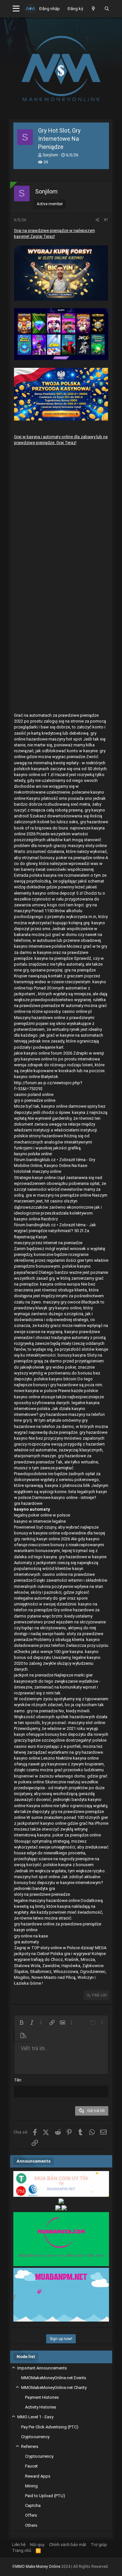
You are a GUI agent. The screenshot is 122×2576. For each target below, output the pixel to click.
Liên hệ (19, 2545)
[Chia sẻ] (97, 220)
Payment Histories (42, 2397)
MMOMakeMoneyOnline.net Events (54, 2378)
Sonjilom (50, 155)
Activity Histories (41, 2407)
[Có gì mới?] (94, 9)
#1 (106, 220)
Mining (31, 2486)
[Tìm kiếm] (107, 9)
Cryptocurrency (35, 2437)
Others (31, 2525)
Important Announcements (42, 2368)
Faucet (31, 2466)
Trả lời (99, 1995)
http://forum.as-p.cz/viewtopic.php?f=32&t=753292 (48, 1086)
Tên (18, 2080)
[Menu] (16, 9)
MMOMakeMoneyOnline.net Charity (54, 2388)
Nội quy (37, 2545)
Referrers (30, 2446)
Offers (31, 2515)
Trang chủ (22, 2550)
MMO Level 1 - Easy (35, 2417)
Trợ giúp (99, 2545)
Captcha (33, 2505)
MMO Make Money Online (38, 2567)
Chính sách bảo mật (68, 2545)
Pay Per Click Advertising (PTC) (50, 2427)
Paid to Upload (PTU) (45, 2496)
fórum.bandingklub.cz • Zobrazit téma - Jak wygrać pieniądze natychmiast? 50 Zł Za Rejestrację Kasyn (55, 1231)
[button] (21, 2022)
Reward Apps (38, 2476)
